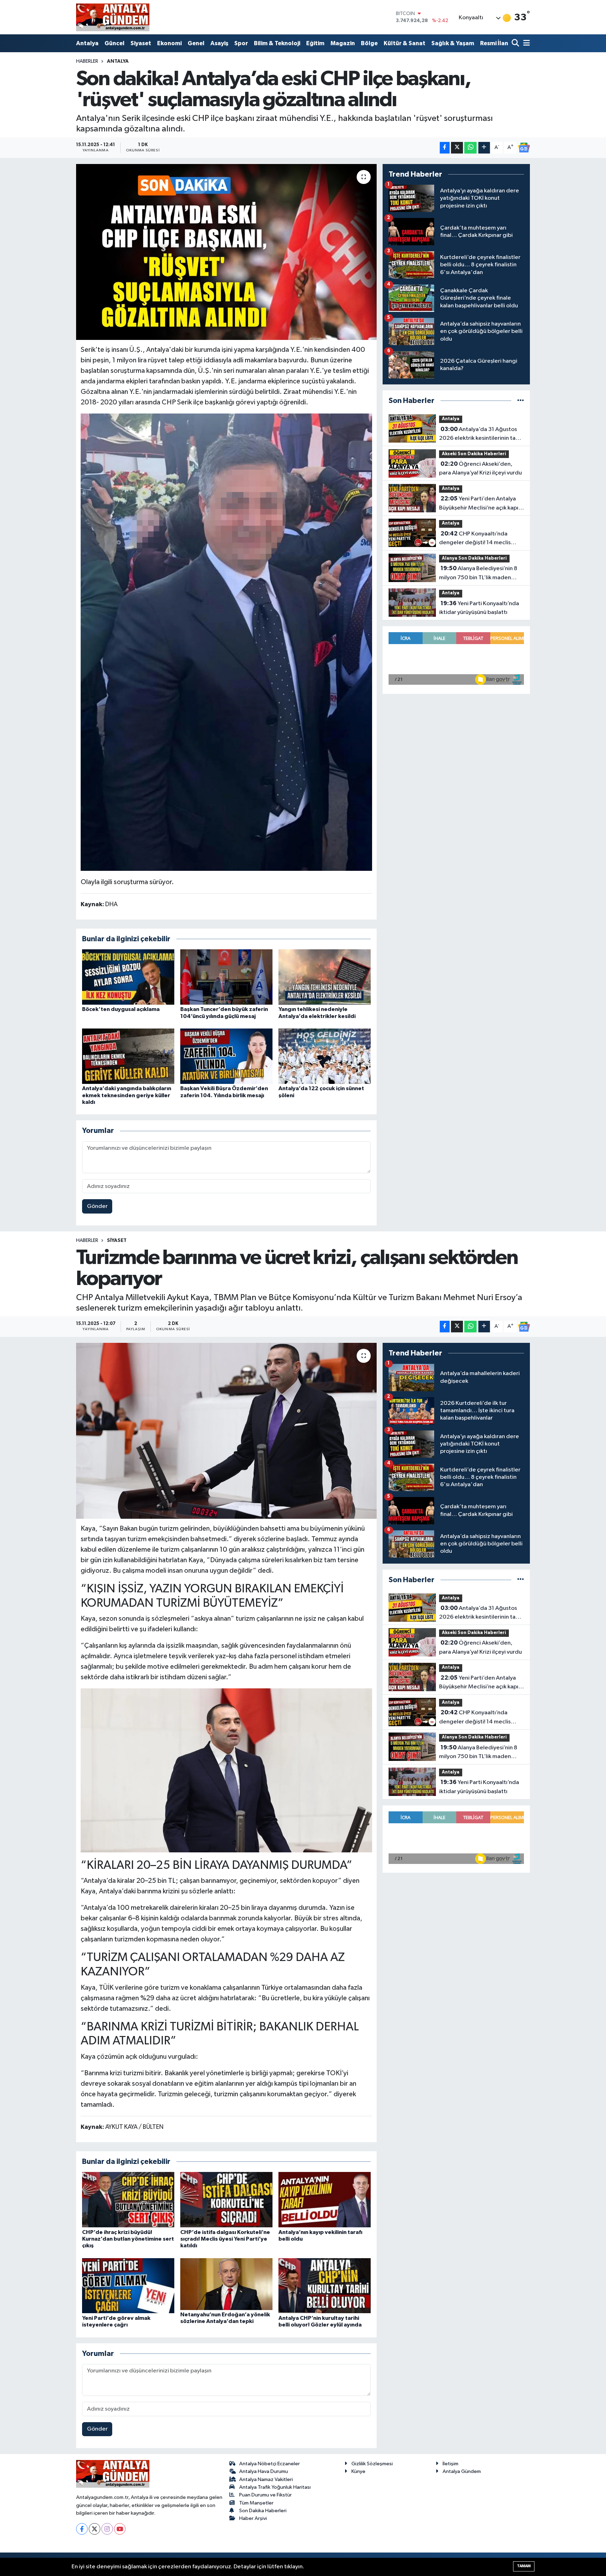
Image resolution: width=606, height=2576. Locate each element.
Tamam (524, 2566)
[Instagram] (107, 2529)
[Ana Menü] (525, 44)
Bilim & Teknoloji (277, 43)
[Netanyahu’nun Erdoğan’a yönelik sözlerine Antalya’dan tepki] (226, 2284)
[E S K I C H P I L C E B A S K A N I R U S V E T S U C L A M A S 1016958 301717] (227, 642)
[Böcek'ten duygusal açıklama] (128, 977)
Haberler (87, 61)
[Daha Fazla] (484, 148)
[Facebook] (82, 2529)
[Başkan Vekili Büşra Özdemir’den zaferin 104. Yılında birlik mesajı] (226, 1056)
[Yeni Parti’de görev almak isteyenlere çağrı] (128, 2286)
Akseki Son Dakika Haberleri (474, 454)
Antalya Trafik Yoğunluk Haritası (275, 2487)
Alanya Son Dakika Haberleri (474, 558)
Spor (241, 43)
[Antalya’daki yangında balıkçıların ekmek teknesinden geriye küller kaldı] (128, 1056)
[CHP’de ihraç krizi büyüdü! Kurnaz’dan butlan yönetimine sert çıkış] (128, 2199)
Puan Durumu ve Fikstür (265, 2495)
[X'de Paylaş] (457, 148)
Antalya (87, 43)
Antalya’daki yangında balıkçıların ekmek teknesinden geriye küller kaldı (127, 1095)
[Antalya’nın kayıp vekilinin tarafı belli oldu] (325, 2199)
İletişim (450, 2464)
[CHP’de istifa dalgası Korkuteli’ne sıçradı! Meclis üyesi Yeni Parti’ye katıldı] (226, 2199)
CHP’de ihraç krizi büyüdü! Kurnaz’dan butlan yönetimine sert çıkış (128, 2239)
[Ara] (516, 44)
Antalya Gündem (462, 2471)
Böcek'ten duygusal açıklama (121, 1009)
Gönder (97, 1206)
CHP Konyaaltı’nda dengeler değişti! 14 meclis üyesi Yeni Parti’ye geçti (475, 539)
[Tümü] (521, 401)
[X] (95, 2529)
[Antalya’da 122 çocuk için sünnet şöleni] (325, 1056)
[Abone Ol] (524, 148)
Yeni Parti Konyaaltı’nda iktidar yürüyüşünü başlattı (479, 608)
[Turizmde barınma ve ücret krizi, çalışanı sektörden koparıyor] (226, 1431)
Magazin (343, 43)
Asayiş (219, 43)
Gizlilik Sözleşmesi (372, 2464)
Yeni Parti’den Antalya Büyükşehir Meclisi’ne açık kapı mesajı (479, 504)
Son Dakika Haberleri (263, 2511)
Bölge (369, 43)
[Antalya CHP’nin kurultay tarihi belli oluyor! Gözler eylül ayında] (325, 2286)
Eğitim (315, 43)
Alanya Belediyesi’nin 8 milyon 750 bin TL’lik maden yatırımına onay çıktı (478, 574)
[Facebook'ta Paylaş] (445, 148)
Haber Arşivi (253, 2518)
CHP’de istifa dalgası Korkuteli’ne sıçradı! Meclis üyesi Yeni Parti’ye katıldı (225, 2239)
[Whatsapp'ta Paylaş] (470, 148)
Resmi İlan (494, 43)
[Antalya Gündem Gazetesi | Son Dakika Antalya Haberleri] (113, 17)
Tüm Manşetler (256, 2503)
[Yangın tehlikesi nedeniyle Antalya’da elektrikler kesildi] (325, 977)
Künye (358, 2471)
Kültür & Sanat (405, 43)
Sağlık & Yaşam (453, 43)
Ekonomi (169, 43)
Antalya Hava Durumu (264, 2471)
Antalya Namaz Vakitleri (266, 2479)
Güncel (115, 43)
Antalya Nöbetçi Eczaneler (270, 2464)
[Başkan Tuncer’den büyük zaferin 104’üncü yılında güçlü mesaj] (226, 977)
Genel (196, 43)
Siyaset (141, 43)
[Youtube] (120, 2529)
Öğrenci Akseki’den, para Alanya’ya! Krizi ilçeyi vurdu (480, 469)
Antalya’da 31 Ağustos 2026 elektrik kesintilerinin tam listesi (480, 435)
